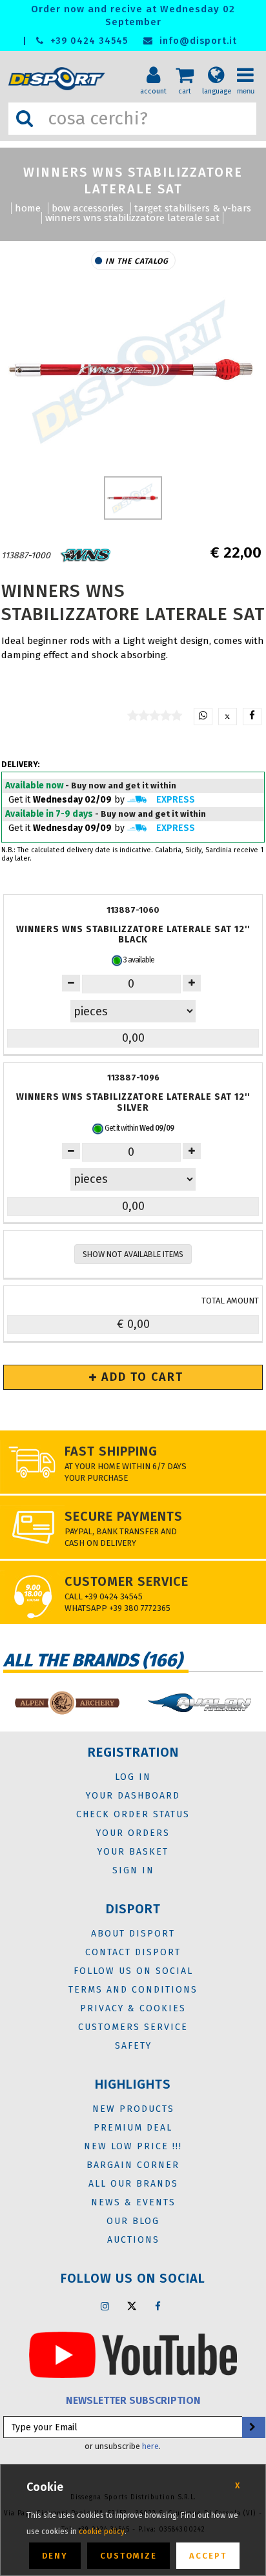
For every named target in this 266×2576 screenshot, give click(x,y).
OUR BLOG (133, 2221)
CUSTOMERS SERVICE (133, 2027)
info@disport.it (197, 41)
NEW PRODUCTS (133, 2109)
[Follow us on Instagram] (105, 2306)
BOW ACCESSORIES (87, 208)
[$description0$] (66, 1703)
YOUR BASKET (133, 1852)
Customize (128, 2556)
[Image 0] (133, 498)
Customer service (127, 1581)
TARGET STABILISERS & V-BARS (193, 208)
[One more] (71, 983)
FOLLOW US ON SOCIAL (133, 1971)
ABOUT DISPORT (133, 1934)
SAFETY (133, 2046)
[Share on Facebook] (252, 717)
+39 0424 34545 (87, 41)
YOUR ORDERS (133, 1833)
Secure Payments (124, 1516)
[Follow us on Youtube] (133, 2354)
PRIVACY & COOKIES (133, 2008)
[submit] (252, 2427)
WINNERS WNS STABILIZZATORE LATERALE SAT (132, 218)
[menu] (250, 65)
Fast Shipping (111, 1451)
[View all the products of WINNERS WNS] (86, 555)
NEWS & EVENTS (133, 2202)
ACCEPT (208, 2556)
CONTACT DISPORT (133, 1952)
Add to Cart (140, 1377)
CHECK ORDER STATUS (133, 1814)
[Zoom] (133, 370)
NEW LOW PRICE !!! (133, 2146)
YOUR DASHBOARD (133, 1796)
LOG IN (133, 1777)
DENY (55, 2556)
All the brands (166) (93, 1660)
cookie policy (102, 2532)
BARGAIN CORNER (133, 2165)
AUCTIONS (133, 2240)
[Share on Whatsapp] (203, 717)
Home (28, 208)
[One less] (192, 983)
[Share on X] (228, 717)
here (150, 2446)
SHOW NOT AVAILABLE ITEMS (133, 1254)
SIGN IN (133, 1870)
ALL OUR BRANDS (133, 2184)
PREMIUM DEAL (133, 2128)
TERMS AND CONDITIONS (133, 1990)
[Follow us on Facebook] (158, 2306)
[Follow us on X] (132, 2306)
